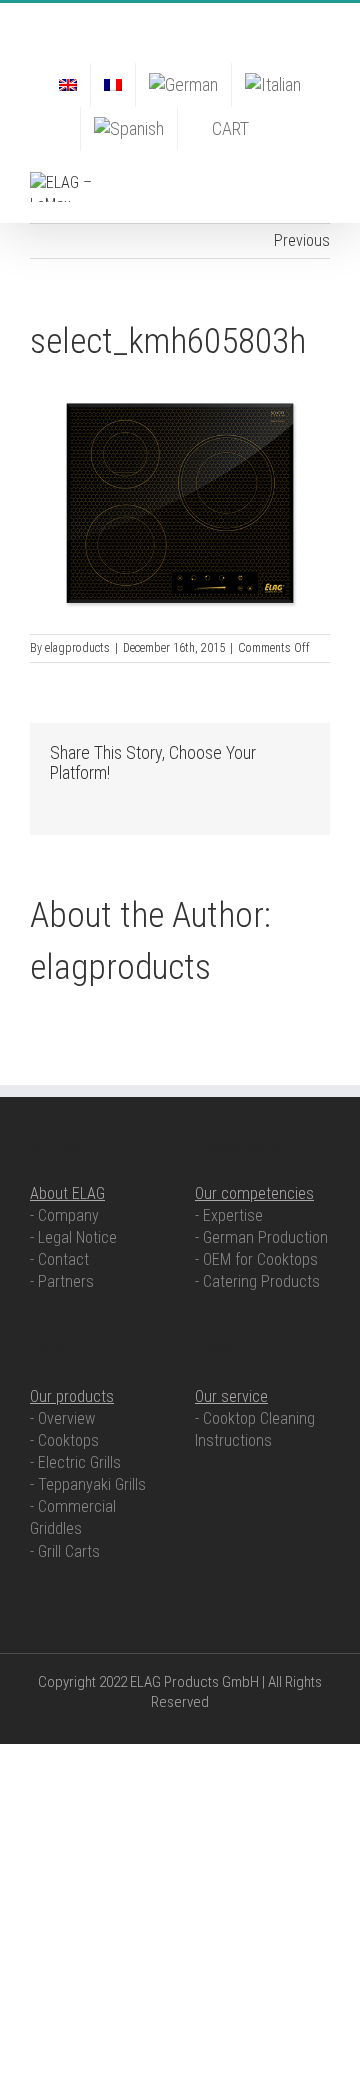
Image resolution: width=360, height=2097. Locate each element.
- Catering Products (257, 1281)
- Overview (62, 1418)
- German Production (261, 1237)
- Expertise (229, 1215)
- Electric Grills (75, 1462)
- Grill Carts (65, 1551)
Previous (302, 240)
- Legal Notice (73, 1237)
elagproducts (77, 648)
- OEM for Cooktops (256, 1259)
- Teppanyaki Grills (88, 1484)
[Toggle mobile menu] (322, 182)
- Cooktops (64, 1440)
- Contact (59, 1259)
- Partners (62, 1281)
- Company (64, 1215)
